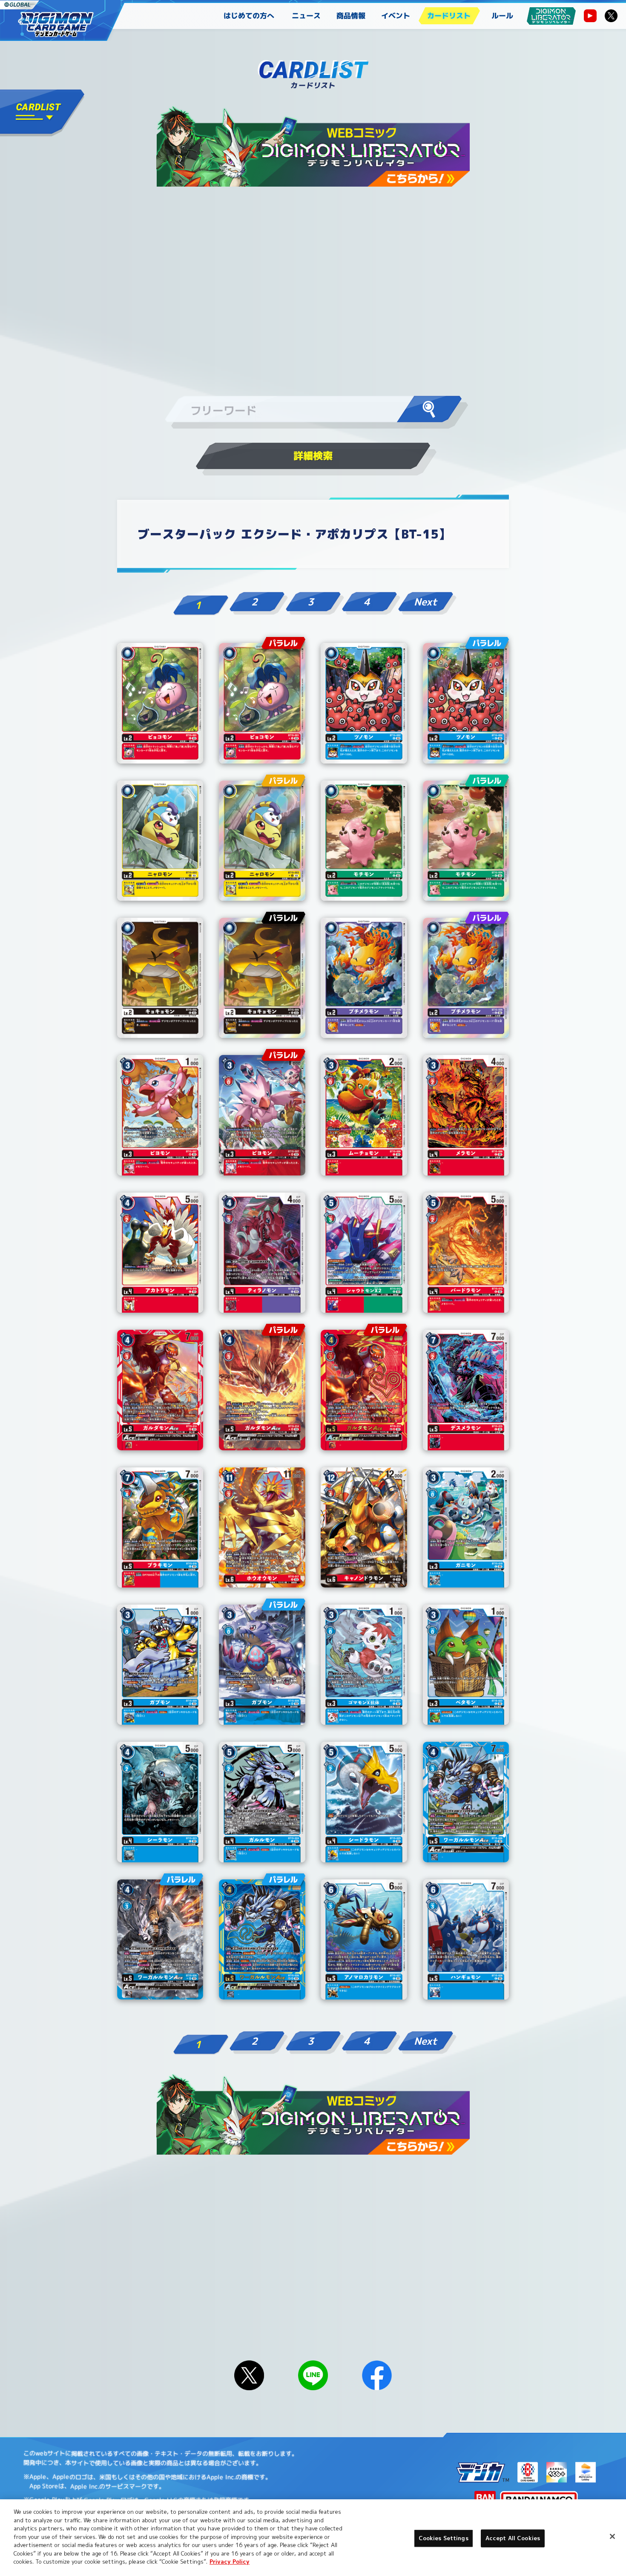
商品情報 (351, 16)
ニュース (306, 16)
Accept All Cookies (513, 2538)
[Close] (612, 2536)
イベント (396, 16)
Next (425, 602)
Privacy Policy (230, 2562)
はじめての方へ (249, 16)
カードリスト (449, 16)
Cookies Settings (444, 2538)
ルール (502, 16)
